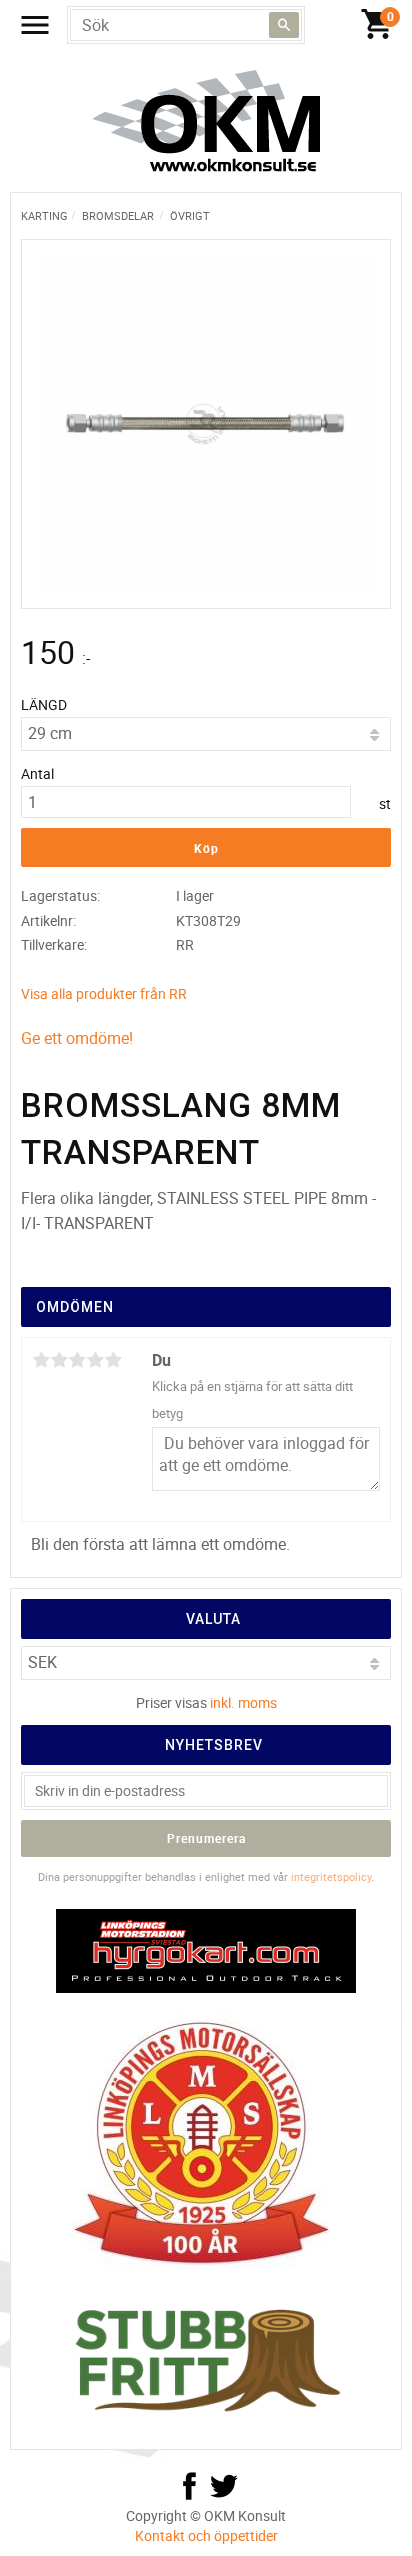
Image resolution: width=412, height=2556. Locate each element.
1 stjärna (41, 1360)
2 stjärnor (59, 1360)
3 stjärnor (77, 1360)
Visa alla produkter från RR (104, 993)
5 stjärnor (113, 1360)
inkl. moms (243, 1702)
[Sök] (284, 25)
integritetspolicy (331, 1876)
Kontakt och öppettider (206, 2535)
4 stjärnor (95, 1360)
